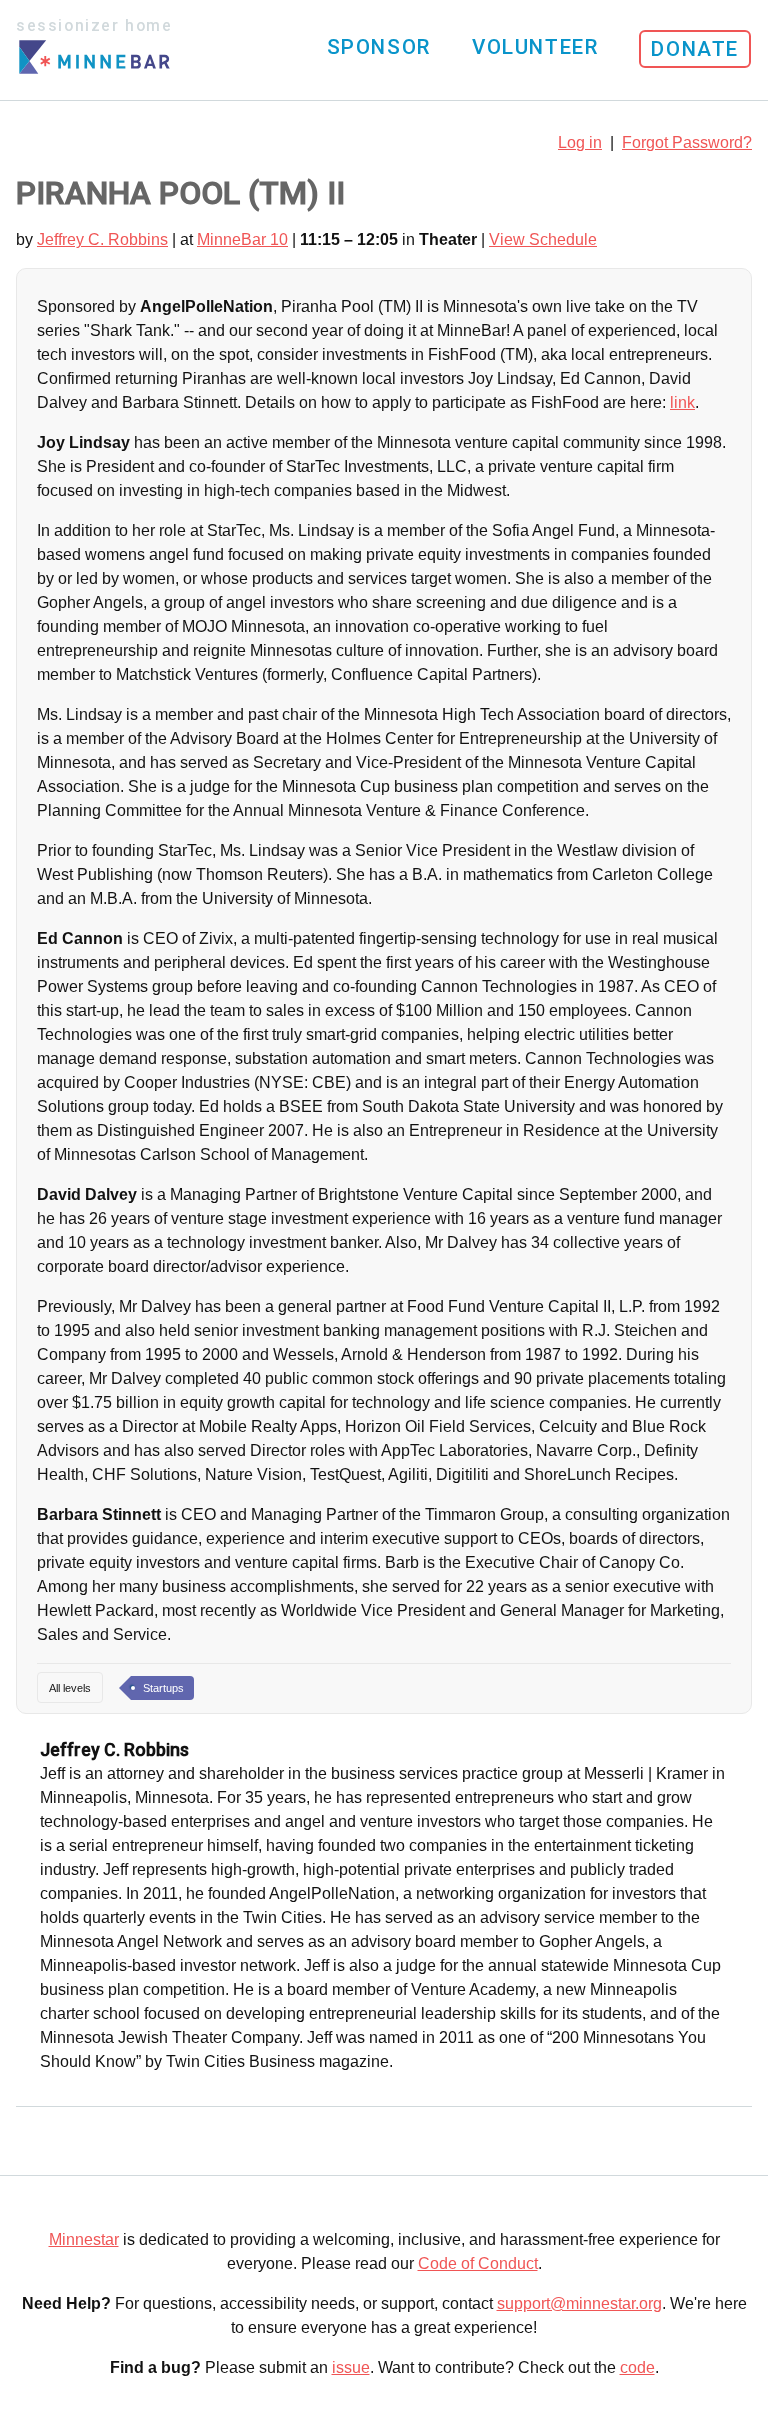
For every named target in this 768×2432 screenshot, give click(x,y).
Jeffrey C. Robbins (102, 239)
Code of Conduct (478, 2263)
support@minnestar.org (579, 2303)
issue (351, 2367)
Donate (695, 49)
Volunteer (535, 47)
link (682, 402)
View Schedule (543, 239)
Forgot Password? (687, 142)
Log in (580, 142)
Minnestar (84, 2239)
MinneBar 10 (242, 239)
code (637, 2367)
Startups (163, 1688)
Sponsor (379, 47)
